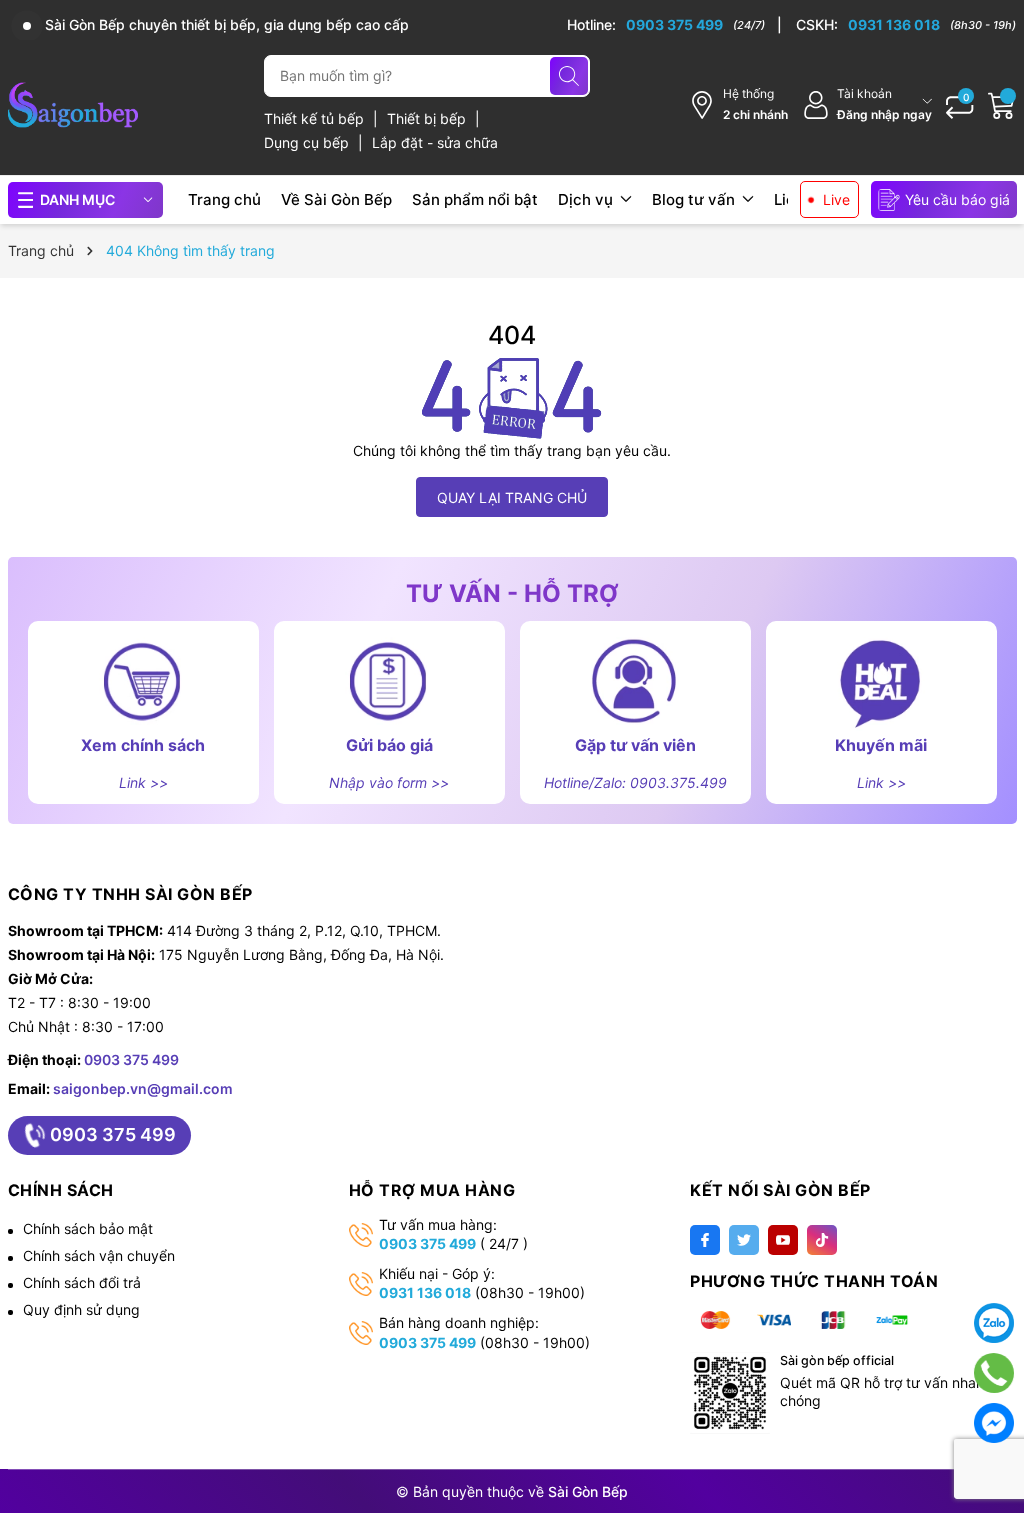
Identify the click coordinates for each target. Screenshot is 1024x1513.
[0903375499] (993, 1373)
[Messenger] (994, 1423)
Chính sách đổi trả (82, 1282)
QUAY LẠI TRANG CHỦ (512, 497)
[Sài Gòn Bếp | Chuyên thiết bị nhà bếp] (73, 105)
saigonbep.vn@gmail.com (143, 1088)
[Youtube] (783, 1240)
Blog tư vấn (695, 199)
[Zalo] (994, 1323)
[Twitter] (744, 1240)
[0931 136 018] (906, 25)
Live (836, 199)
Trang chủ (224, 199)
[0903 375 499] (674, 25)
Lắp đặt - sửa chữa (435, 142)
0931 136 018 (425, 1292)
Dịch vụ (587, 199)
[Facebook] (705, 1240)
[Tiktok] (822, 1240)
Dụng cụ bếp (308, 142)
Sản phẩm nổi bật (475, 199)
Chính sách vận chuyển (99, 1255)
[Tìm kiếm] (569, 76)
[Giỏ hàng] (1002, 105)
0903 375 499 (131, 1059)
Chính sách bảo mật (88, 1228)
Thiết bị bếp (428, 118)
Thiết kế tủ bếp (316, 118)
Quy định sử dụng (81, 1309)
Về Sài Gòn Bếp (336, 199)
